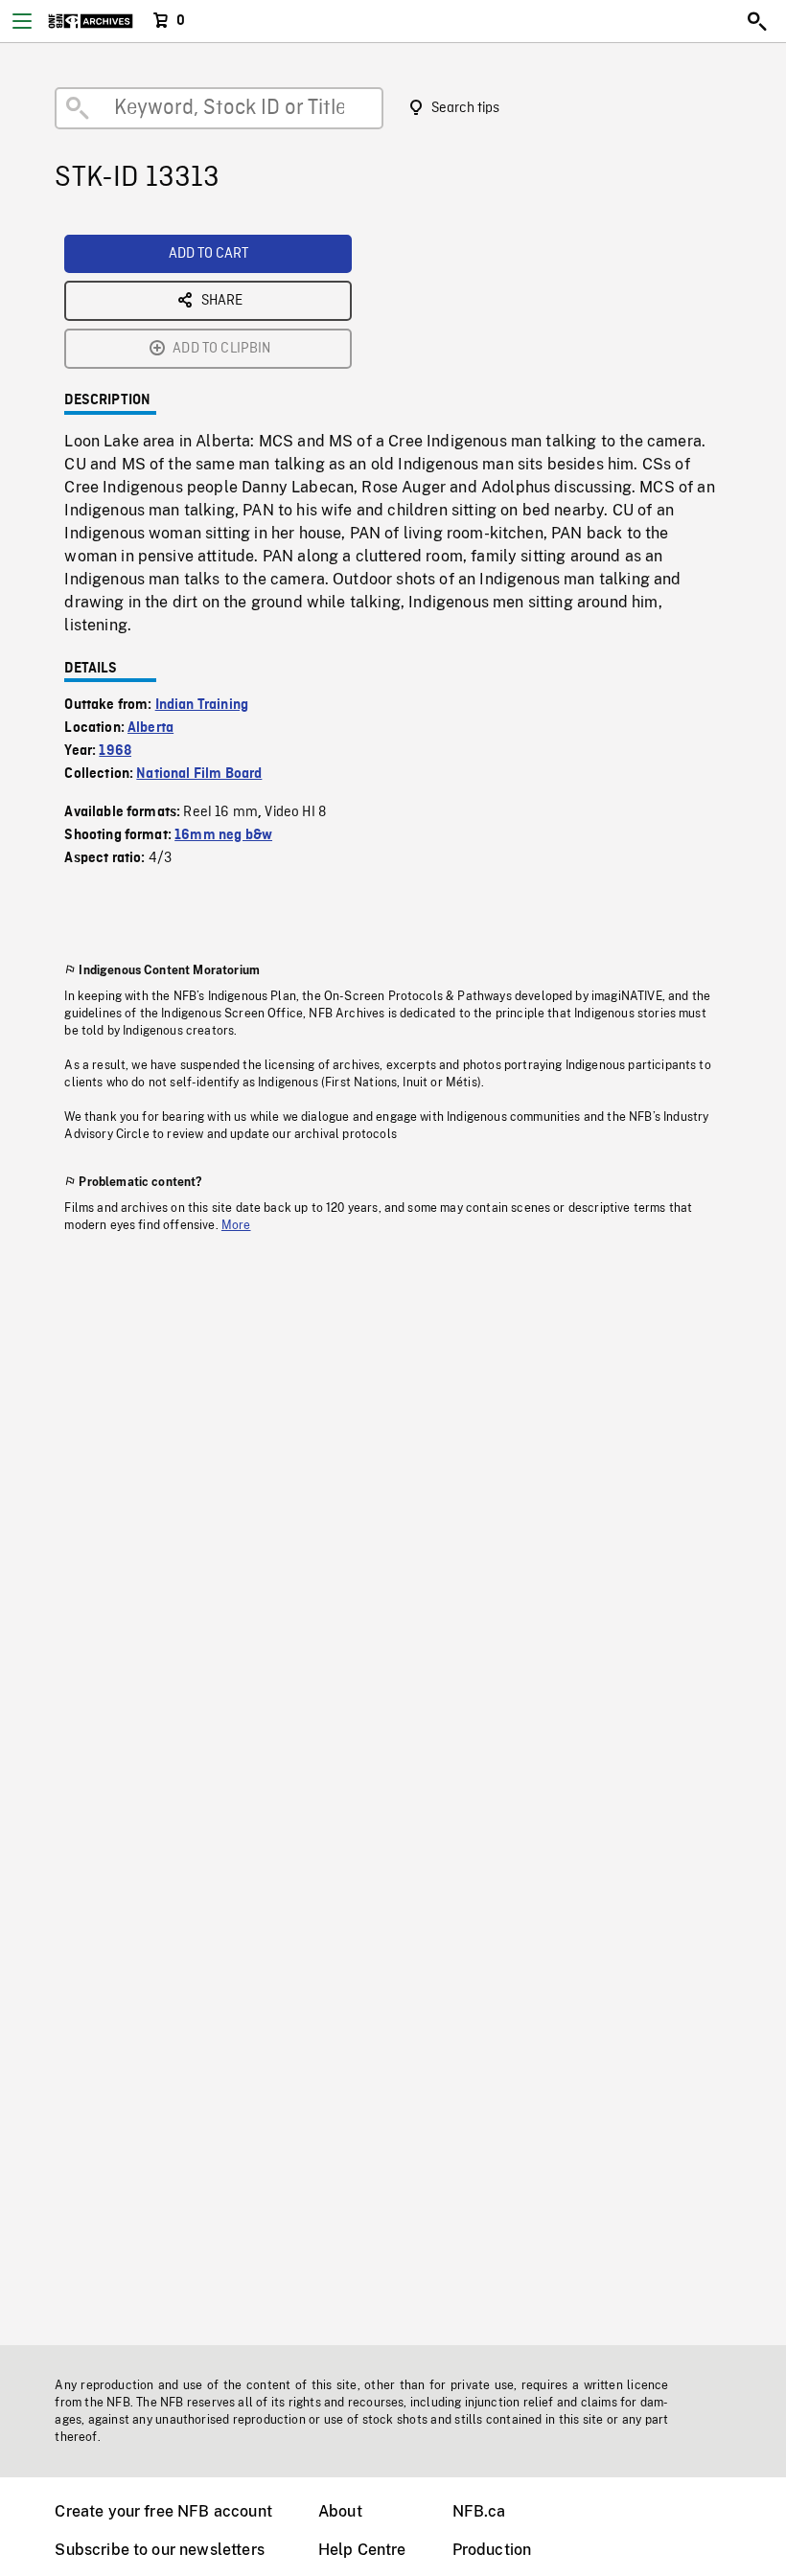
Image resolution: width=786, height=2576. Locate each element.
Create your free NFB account (163, 2511)
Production (492, 2550)
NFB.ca (479, 2511)
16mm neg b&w (223, 835)
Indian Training (202, 705)
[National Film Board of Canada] (91, 21)
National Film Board (199, 774)
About (340, 2511)
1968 (115, 751)
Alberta (150, 728)
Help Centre (362, 2550)
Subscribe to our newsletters (159, 2550)
